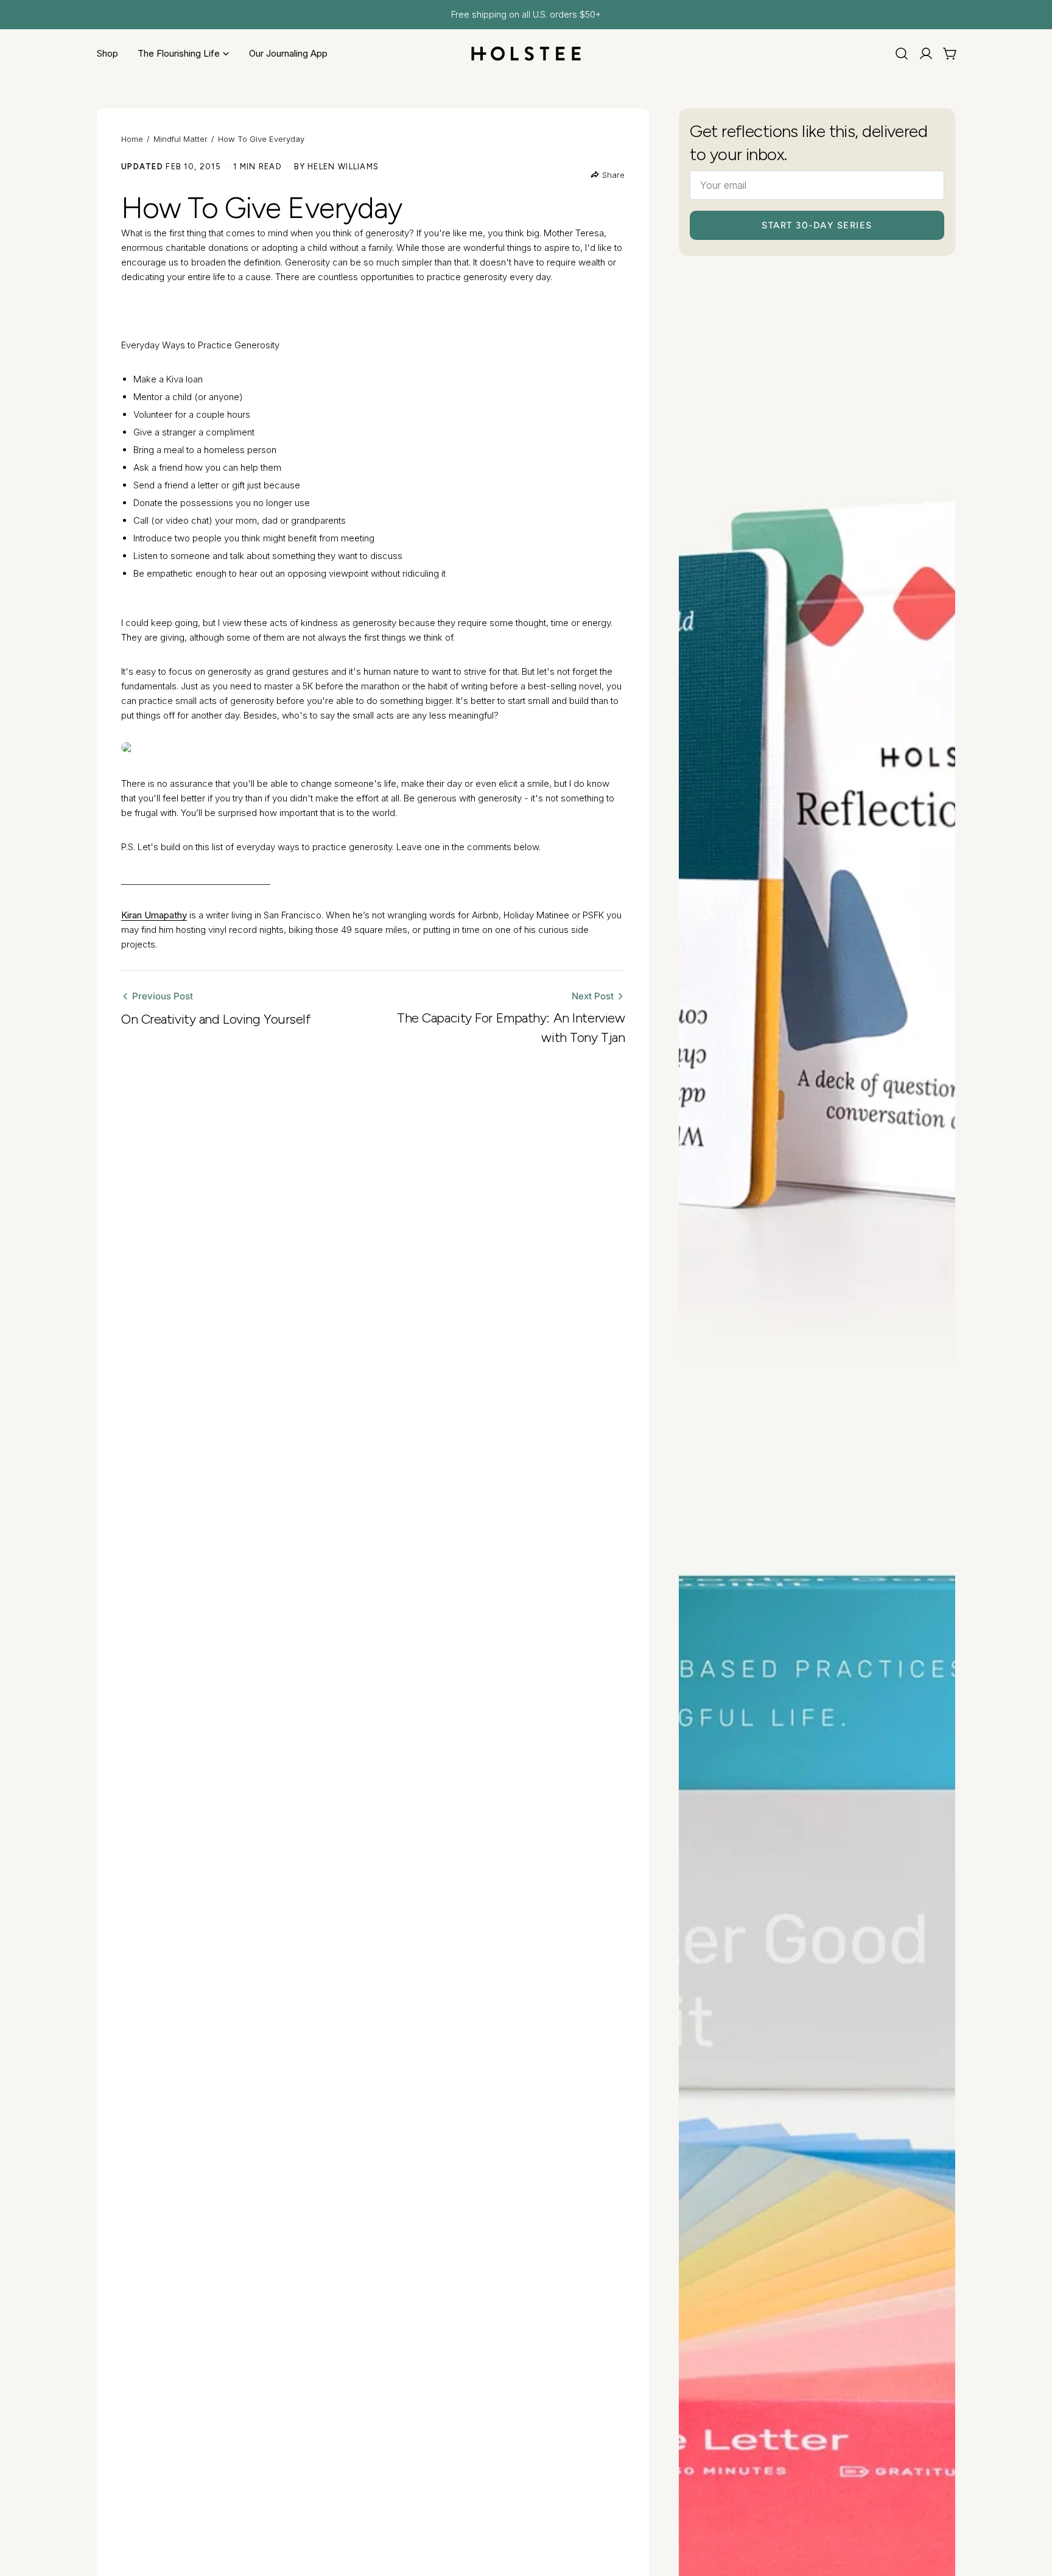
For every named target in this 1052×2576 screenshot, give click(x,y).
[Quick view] (938, 295)
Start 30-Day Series (817, 225)
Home (132, 139)
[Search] (902, 54)
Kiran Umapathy (154, 915)
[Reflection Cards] (817, 848)
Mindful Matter (181, 139)
